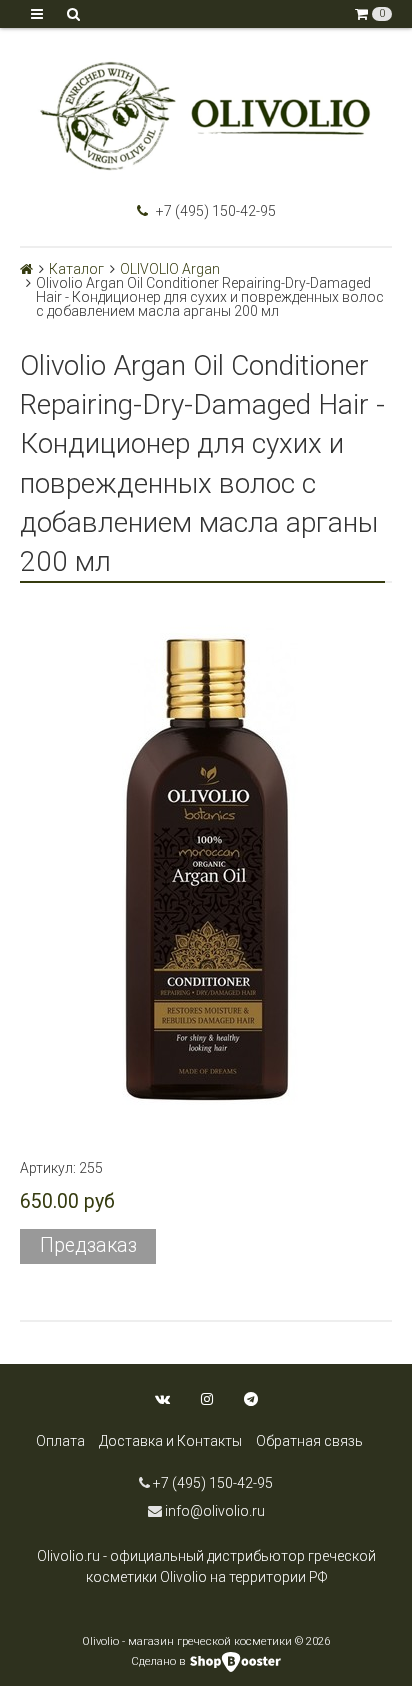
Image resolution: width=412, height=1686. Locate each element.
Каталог (76, 269)
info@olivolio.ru (213, 1511)
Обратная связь (309, 1441)
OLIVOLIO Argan (170, 269)
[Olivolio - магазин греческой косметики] (206, 116)
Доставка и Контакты (170, 1441)
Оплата (60, 1441)
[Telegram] (251, 1399)
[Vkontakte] (162, 1399)
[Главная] (26, 269)
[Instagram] (207, 1399)
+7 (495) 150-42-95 (214, 211)
